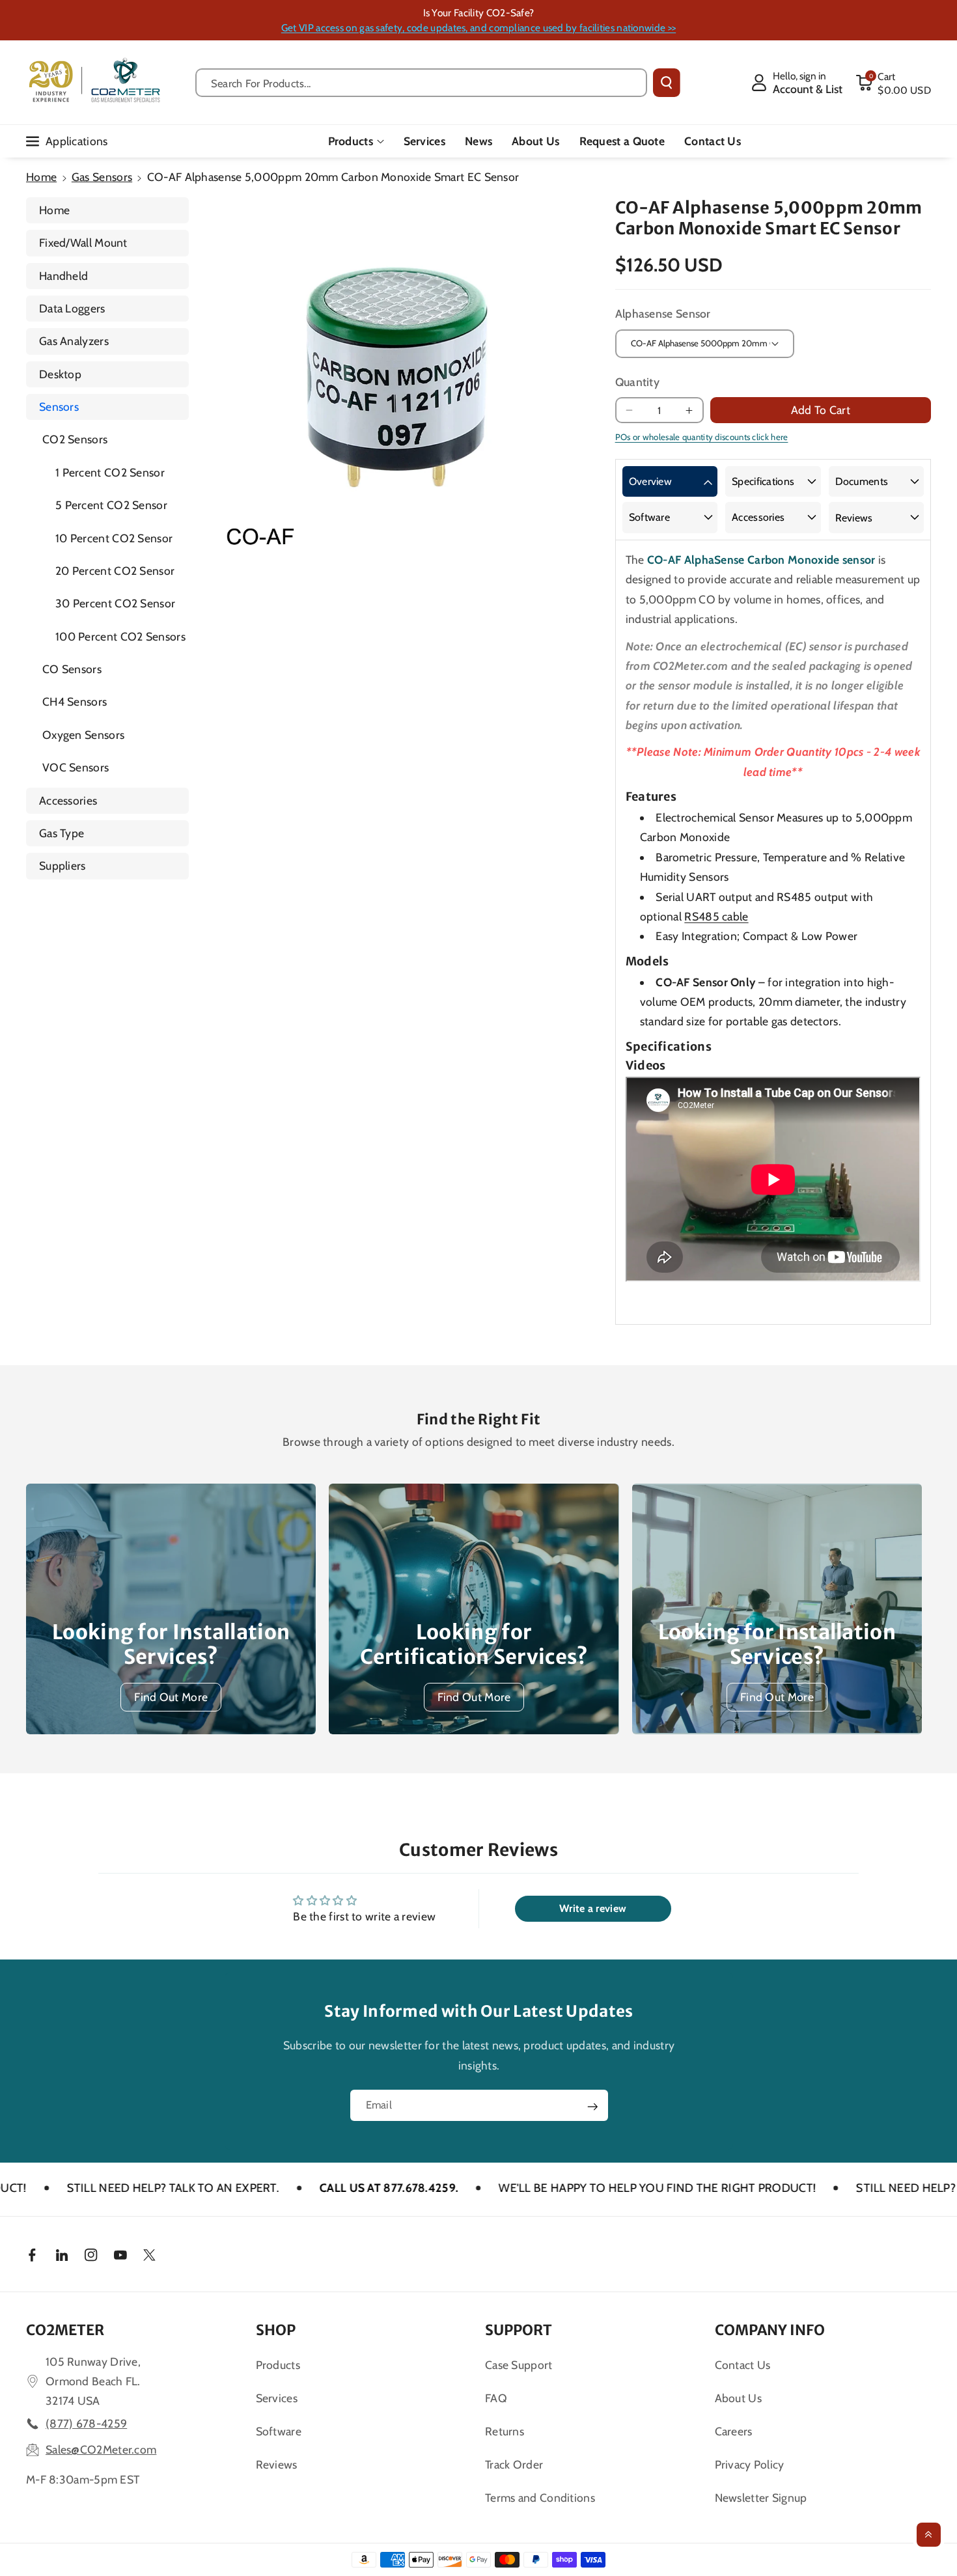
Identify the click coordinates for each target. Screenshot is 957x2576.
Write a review (593, 1908)
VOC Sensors (76, 767)
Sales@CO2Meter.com (101, 2449)
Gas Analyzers (74, 341)
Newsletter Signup (761, 2498)
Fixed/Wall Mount (83, 242)
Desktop (60, 374)
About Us (738, 2398)
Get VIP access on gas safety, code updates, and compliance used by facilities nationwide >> (478, 28)
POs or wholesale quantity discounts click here (702, 437)
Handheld (63, 276)
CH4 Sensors (75, 701)
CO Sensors (72, 669)
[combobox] (422, 83)
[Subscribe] (592, 2107)
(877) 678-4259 (86, 2423)
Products (351, 141)
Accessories (68, 800)
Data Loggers (72, 308)
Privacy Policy (750, 2464)
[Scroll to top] (929, 2535)
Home (41, 177)
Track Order (514, 2464)
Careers (734, 2431)
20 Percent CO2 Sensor (115, 571)
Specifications (763, 481)
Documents (862, 481)
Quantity (637, 382)
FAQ (496, 2398)
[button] (893, 83)
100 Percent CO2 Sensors (120, 636)
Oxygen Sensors (83, 735)
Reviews (854, 518)
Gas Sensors (102, 177)
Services (277, 2398)
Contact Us (743, 2365)
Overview (650, 481)
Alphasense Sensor (663, 313)
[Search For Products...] (667, 83)
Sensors (59, 407)
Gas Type (62, 833)
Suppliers (62, 866)
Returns (505, 2431)
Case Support (519, 2365)
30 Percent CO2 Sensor (115, 603)
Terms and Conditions (540, 2498)
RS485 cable (716, 916)
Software (649, 517)
